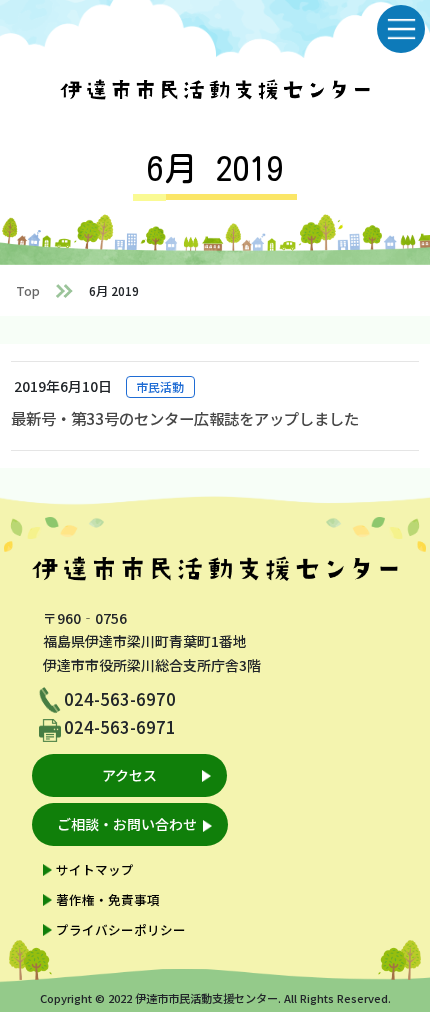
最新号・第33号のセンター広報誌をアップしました (185, 418)
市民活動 (160, 386)
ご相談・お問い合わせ (127, 824)
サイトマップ (95, 869)
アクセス (129, 775)
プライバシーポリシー (121, 929)
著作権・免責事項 (108, 899)
